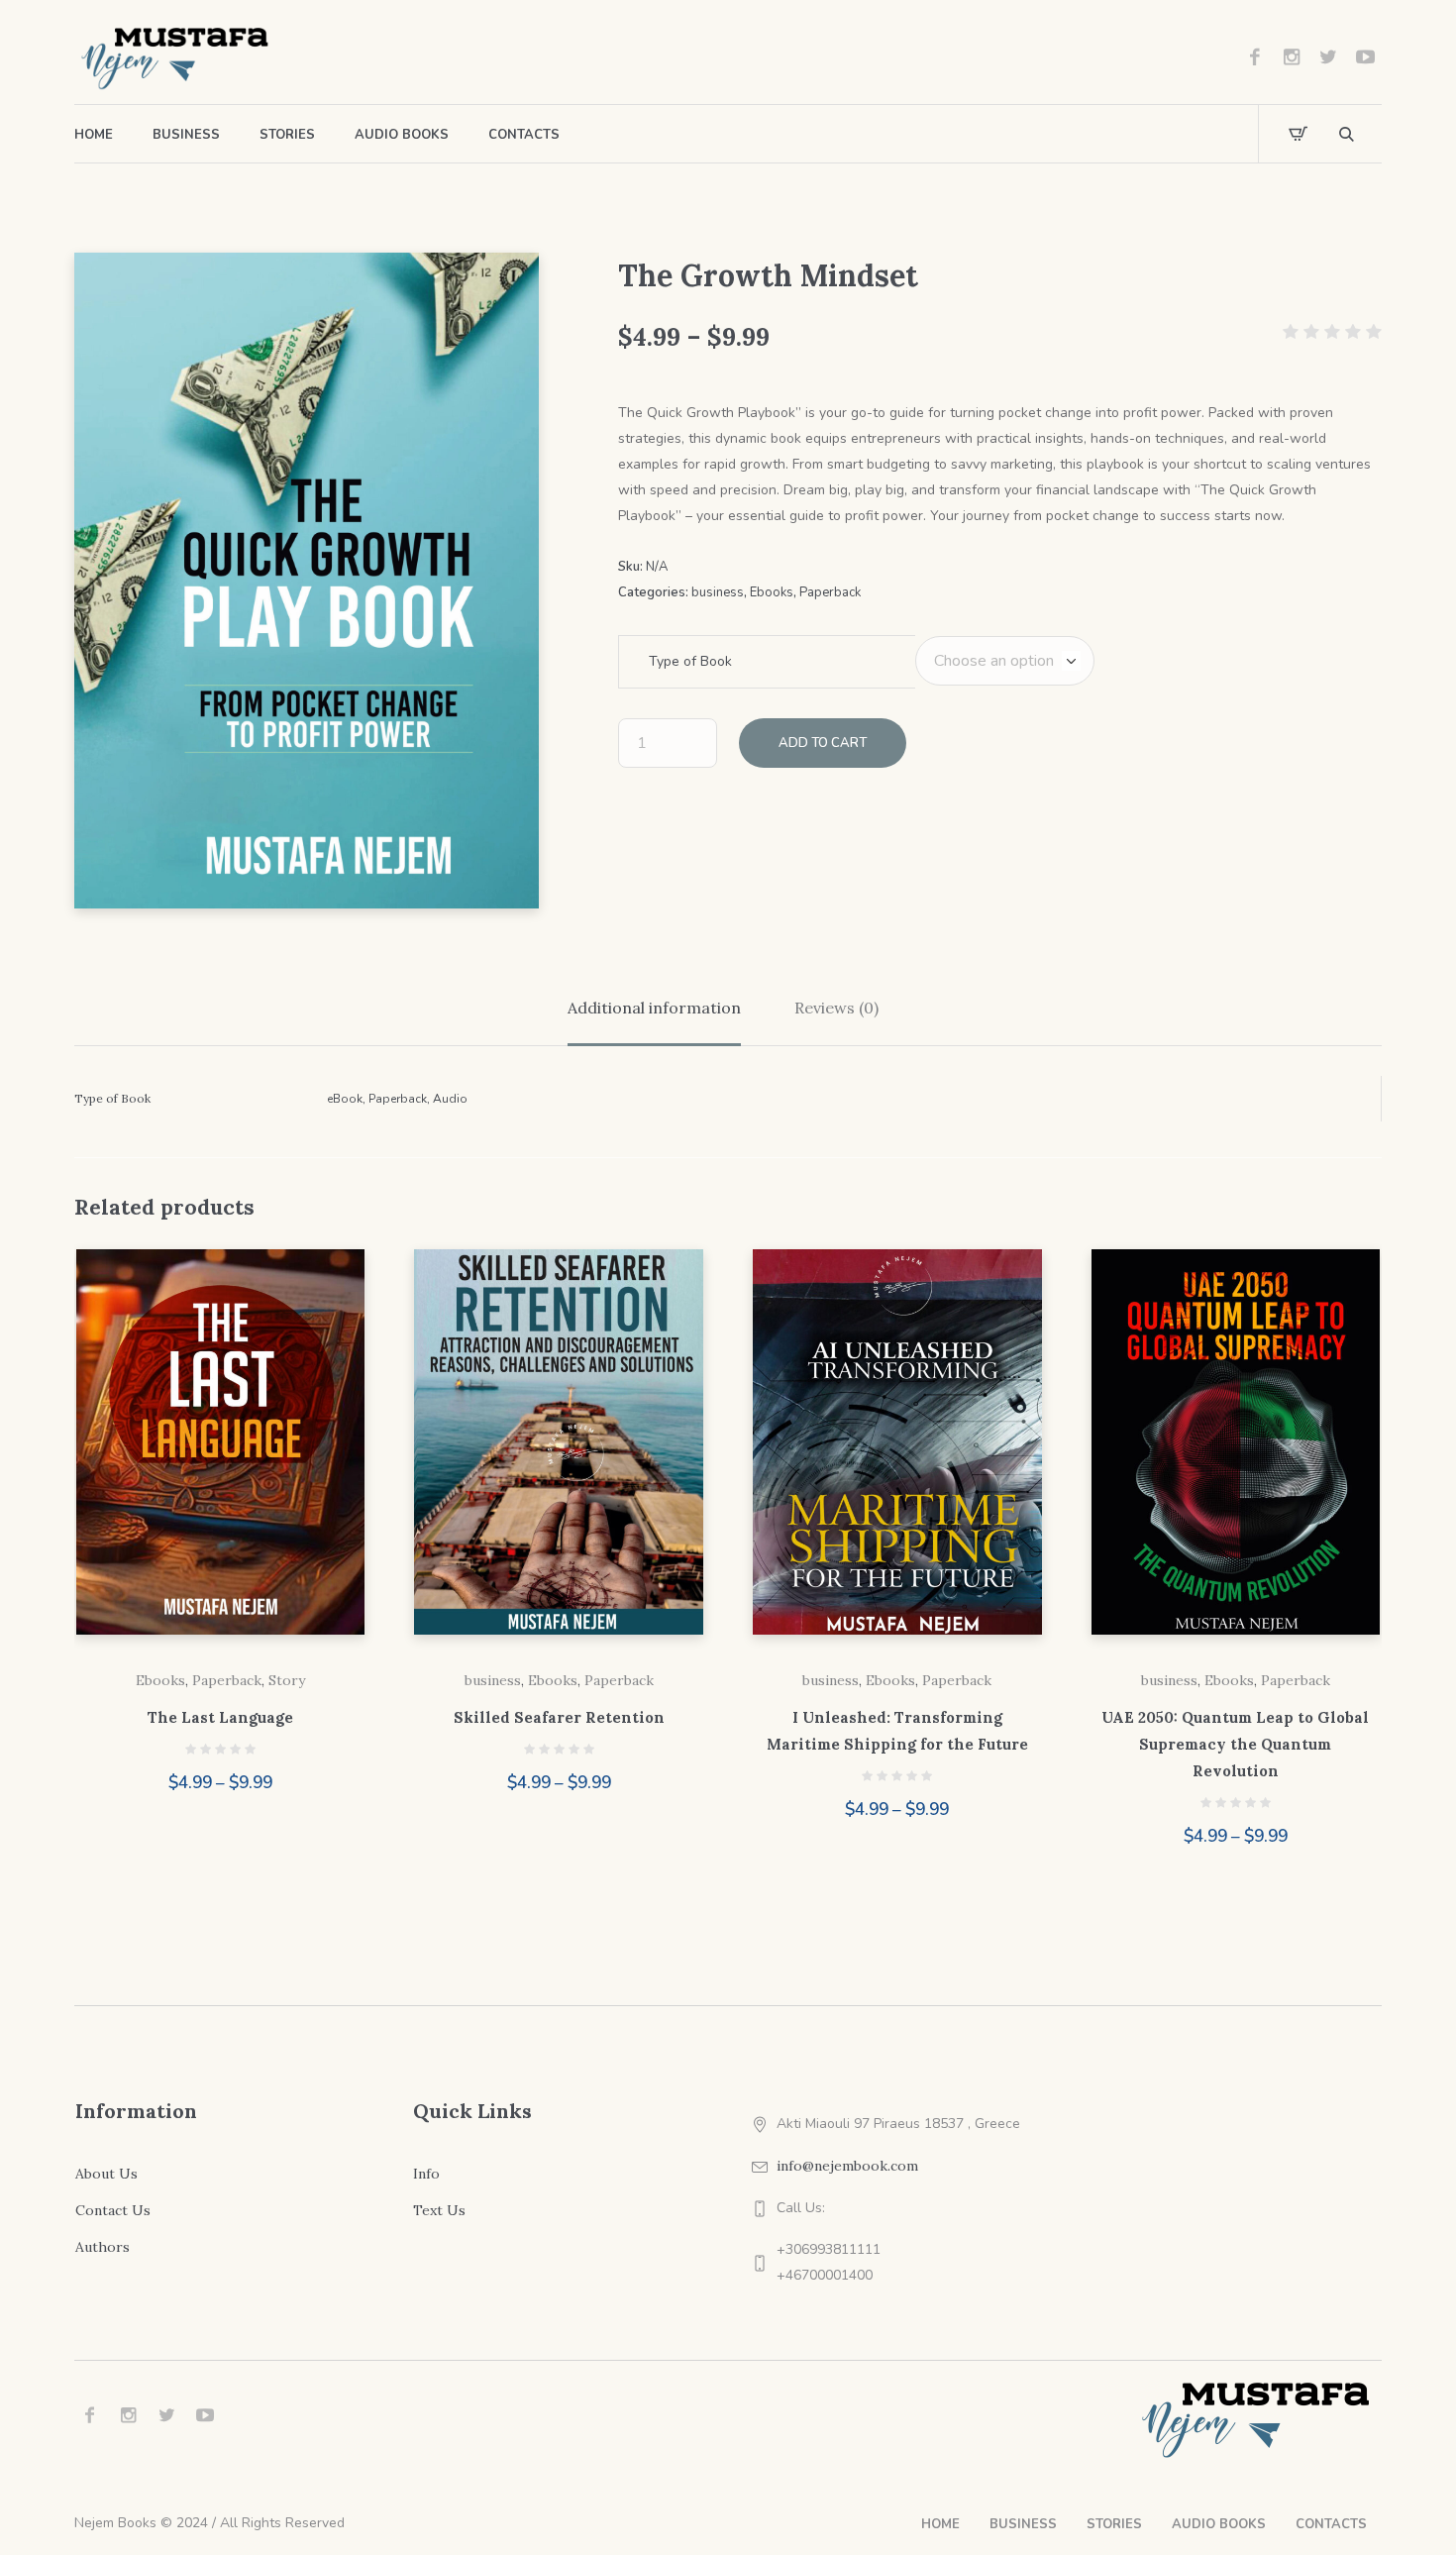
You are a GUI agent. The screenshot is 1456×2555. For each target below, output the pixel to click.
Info (426, 2174)
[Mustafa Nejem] (1257, 2418)
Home (940, 2524)
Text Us (439, 2210)
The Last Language (220, 1717)
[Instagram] (1292, 57)
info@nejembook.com (847, 2166)
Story (287, 1680)
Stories (1114, 2524)
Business (1023, 2524)
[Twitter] (1328, 57)
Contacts (1331, 2524)
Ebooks (772, 592)
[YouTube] (1365, 57)
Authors (103, 2247)
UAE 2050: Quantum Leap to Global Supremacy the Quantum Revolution (1235, 1744)
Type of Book (690, 661)
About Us (106, 2174)
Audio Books (1219, 2524)
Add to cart (823, 743)
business (718, 592)
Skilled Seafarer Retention (559, 1717)
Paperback (830, 592)
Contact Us (113, 2210)
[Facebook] (1255, 57)
